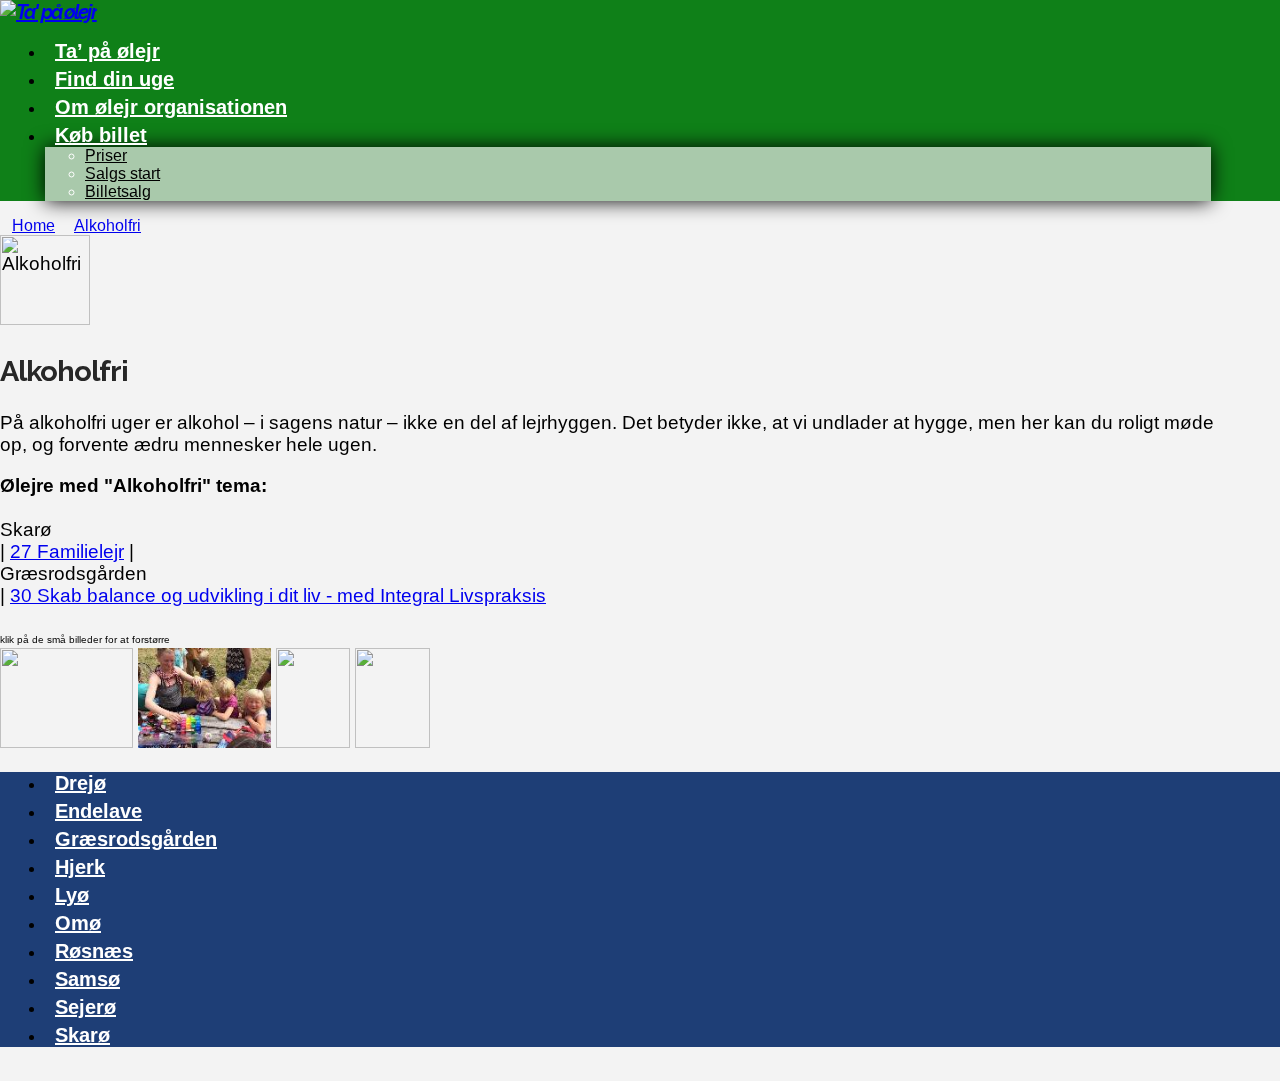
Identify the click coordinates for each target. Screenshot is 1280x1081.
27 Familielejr (67, 551)
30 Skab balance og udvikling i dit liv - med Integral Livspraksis (278, 595)
